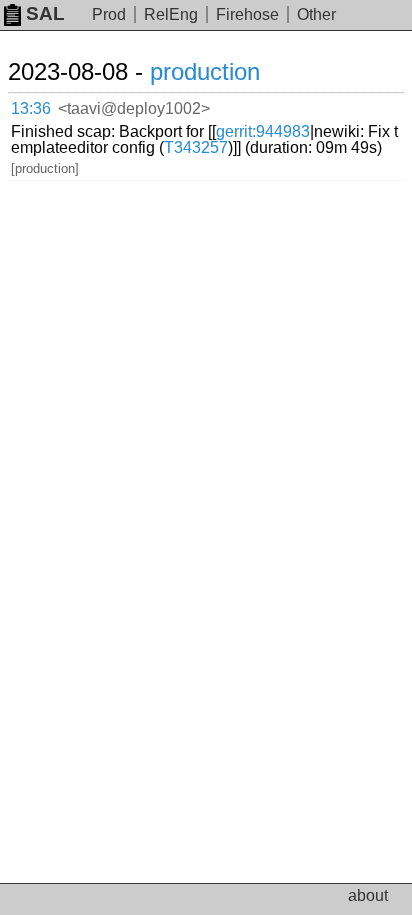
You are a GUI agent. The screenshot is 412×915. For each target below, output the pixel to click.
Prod (109, 14)
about (368, 895)
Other (316, 14)
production (205, 71)
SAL (45, 13)
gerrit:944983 (263, 131)
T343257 (196, 147)
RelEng (171, 14)
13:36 (31, 108)
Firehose (247, 14)
